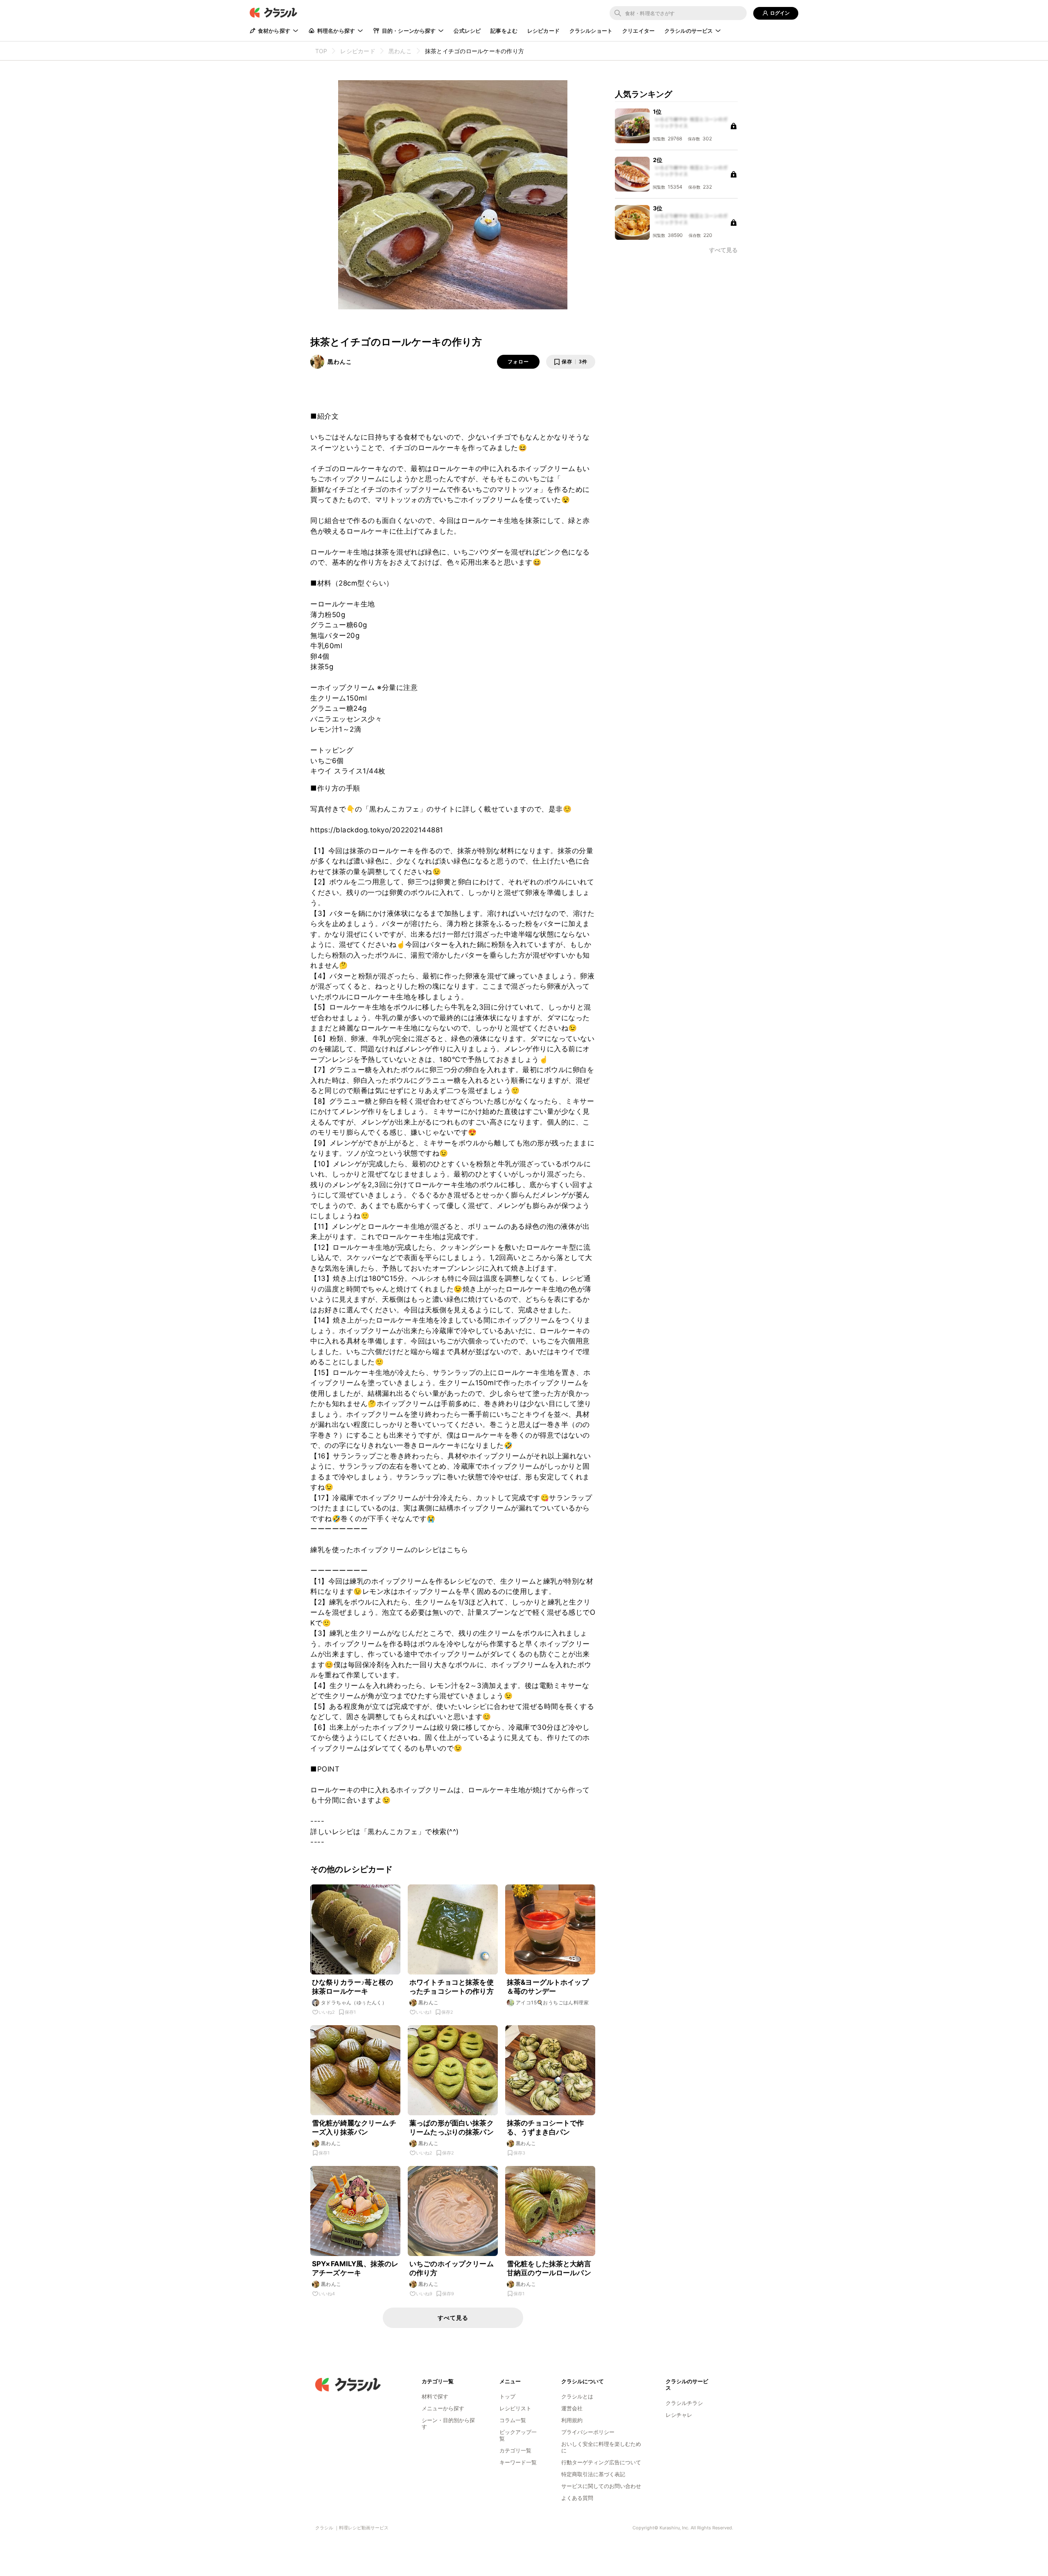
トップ (507, 2396)
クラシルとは (577, 2396)
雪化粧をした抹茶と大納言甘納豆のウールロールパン (549, 2268)
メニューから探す (443, 2408)
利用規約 (572, 2420)
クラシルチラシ (684, 2403)
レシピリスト (515, 2408)
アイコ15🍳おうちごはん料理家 (552, 2002)
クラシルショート (591, 31)
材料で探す (435, 2396)
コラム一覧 (513, 2420)
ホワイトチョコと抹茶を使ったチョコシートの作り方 (452, 1987)
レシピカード (543, 31)
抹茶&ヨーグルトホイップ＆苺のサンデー (548, 1987)
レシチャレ (679, 2415)
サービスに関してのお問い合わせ (601, 2486)
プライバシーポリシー (588, 2432)
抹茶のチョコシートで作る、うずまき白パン (545, 2128)
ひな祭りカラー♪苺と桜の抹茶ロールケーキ (352, 1987)
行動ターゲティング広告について (601, 2462)
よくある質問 (577, 2498)
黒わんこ (340, 362)
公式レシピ (467, 31)
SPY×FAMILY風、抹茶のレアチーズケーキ (355, 2268)
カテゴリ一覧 (515, 2450)
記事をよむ (504, 31)
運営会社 (572, 2408)
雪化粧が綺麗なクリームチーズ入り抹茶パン (354, 2128)
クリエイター (638, 31)
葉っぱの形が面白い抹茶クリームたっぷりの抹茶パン (452, 2128)
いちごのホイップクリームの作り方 (452, 2268)
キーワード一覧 (518, 2462)
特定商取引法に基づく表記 (593, 2474)
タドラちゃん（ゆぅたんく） (354, 2002)
